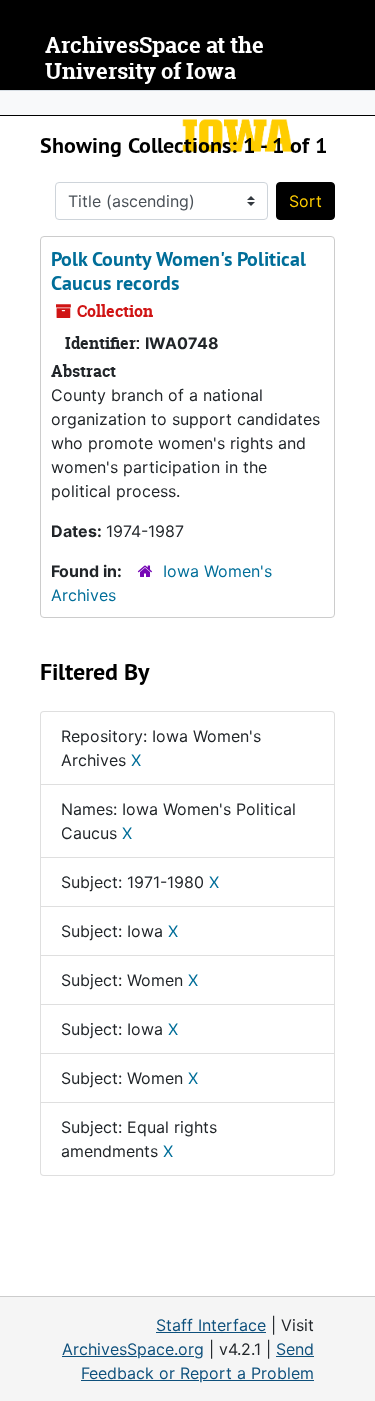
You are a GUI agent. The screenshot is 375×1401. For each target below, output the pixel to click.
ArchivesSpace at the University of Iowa (154, 58)
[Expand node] (355, 103)
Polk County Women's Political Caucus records (178, 271)
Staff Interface (211, 1325)
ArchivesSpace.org (133, 1349)
